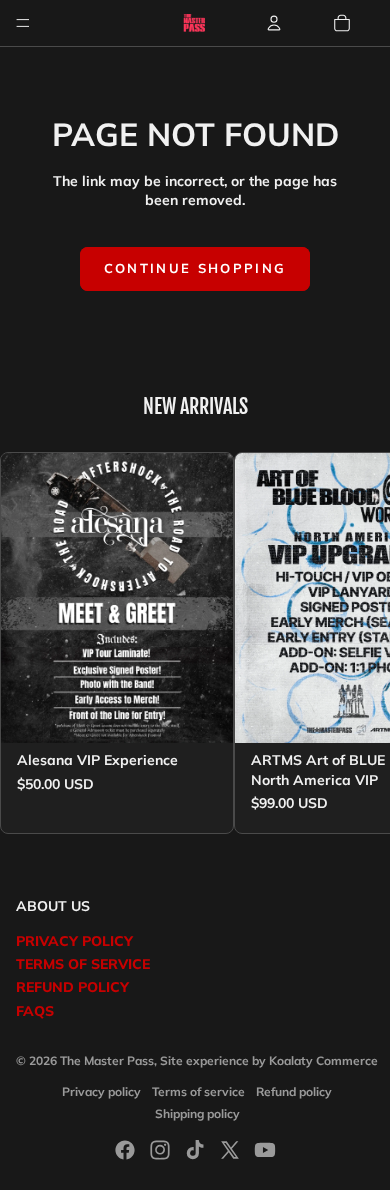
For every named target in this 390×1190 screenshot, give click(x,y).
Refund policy (294, 1091)
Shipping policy (197, 1113)
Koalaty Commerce (323, 1060)
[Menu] (23, 23)
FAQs (35, 1011)
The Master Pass (107, 1060)
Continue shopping (195, 268)
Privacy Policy (74, 941)
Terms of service (198, 1091)
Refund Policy (72, 987)
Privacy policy (101, 1091)
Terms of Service (83, 964)
